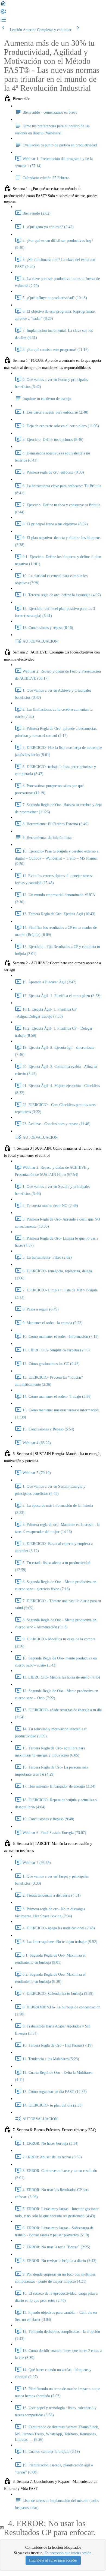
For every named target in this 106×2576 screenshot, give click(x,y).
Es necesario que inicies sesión (68, 2553)
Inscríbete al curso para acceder (53, 2560)
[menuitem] (3, 13)
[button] (3, 5)
